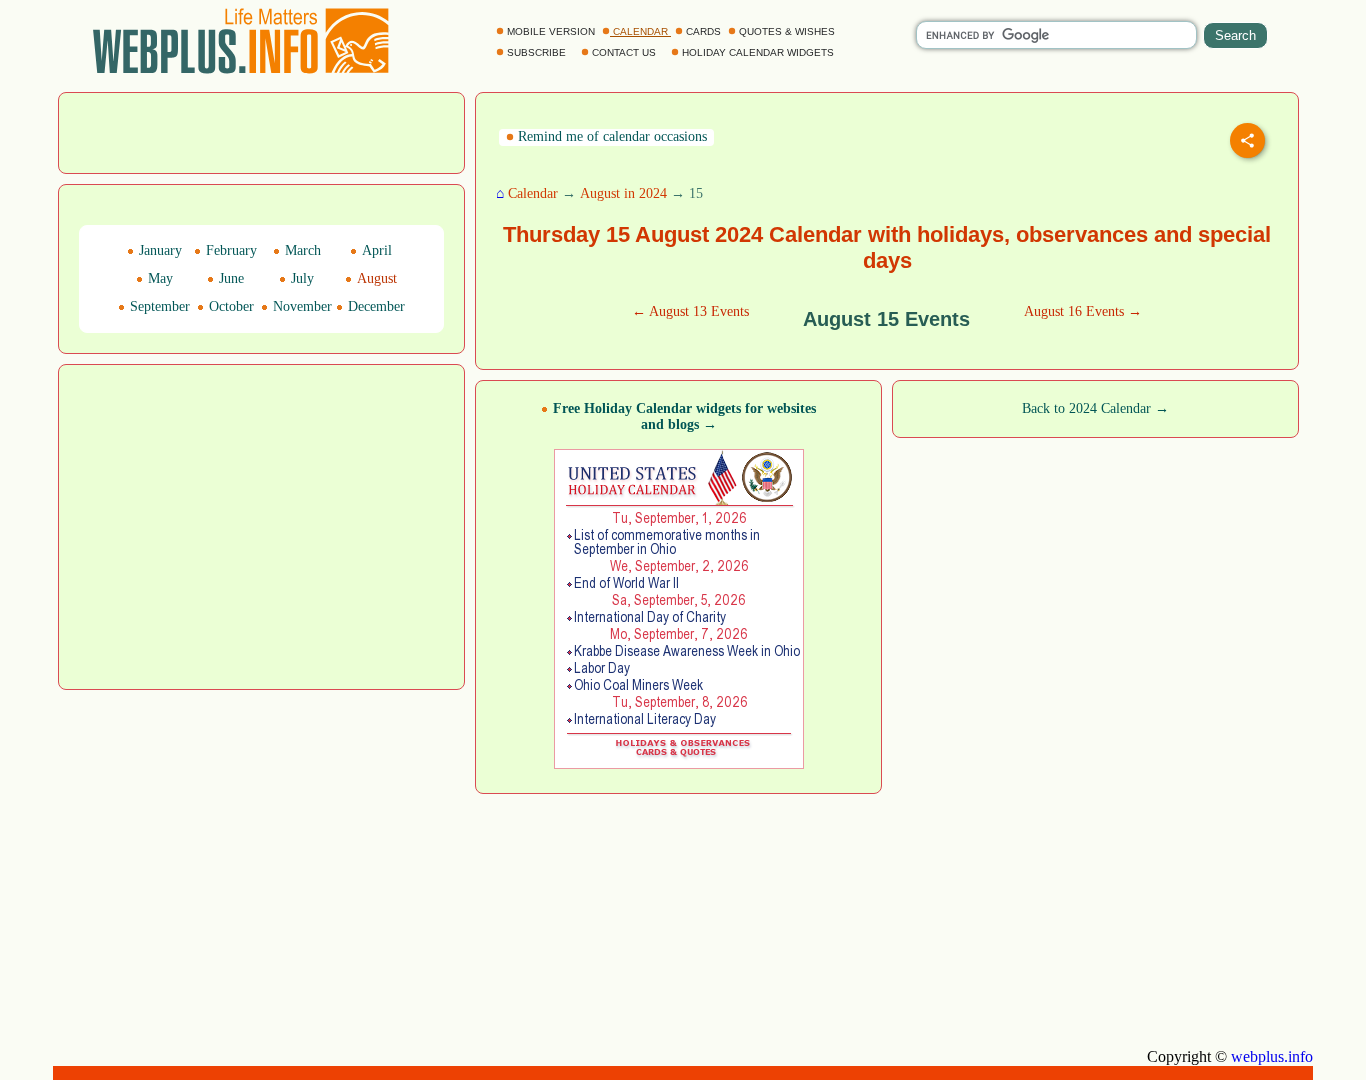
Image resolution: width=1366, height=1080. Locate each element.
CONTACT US (624, 52)
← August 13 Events (690, 311)
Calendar (533, 193)
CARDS (703, 31)
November (300, 306)
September (158, 306)
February (229, 250)
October (229, 306)
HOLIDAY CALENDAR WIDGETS (758, 52)
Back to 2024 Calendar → (1095, 408)
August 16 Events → (1083, 311)
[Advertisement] (262, 131)
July (300, 278)
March (301, 250)
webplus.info (1272, 1056)
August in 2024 (623, 193)
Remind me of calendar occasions (610, 136)
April (375, 250)
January (158, 250)
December (374, 306)
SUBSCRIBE (536, 52)
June (229, 278)
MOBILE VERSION (551, 31)
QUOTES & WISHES (787, 31)
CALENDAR (640, 31)
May (158, 278)
